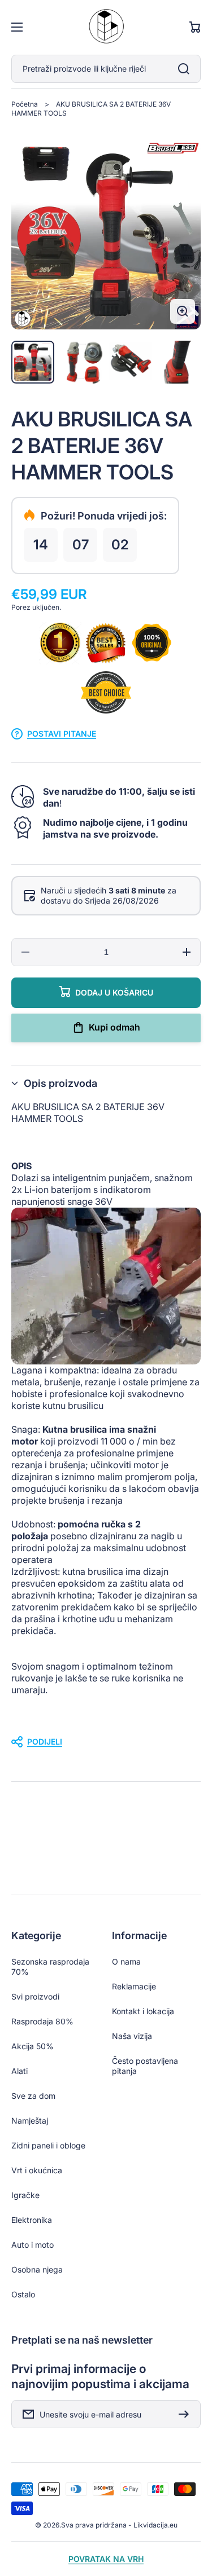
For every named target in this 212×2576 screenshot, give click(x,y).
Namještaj (30, 2121)
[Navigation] (17, 27)
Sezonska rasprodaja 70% (50, 1967)
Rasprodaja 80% (42, 2021)
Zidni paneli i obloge (48, 2145)
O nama (126, 1961)
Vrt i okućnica (37, 2170)
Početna (25, 104)
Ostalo (23, 2294)
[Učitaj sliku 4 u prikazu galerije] (179, 362)
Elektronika (32, 2220)
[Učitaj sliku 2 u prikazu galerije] (81, 362)
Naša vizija (132, 2036)
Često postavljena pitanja (145, 2066)
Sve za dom (33, 2096)
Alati (20, 2071)
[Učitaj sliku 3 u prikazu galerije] (131, 362)
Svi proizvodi (35, 1996)
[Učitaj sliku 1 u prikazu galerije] (33, 362)
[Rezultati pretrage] (187, 69)
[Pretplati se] (187, 2414)
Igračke (25, 2195)
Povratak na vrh (106, 2559)
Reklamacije (134, 1986)
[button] (106, 1083)
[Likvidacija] (106, 27)
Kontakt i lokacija (143, 2011)
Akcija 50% (33, 2046)
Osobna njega (37, 2269)
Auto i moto (33, 2245)
